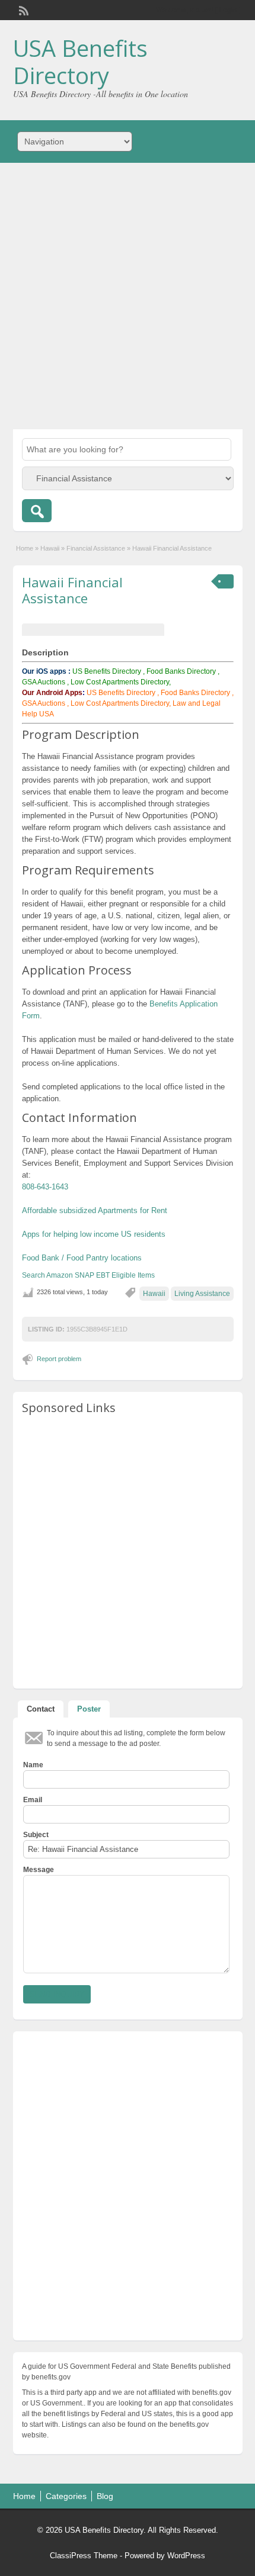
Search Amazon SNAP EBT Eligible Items (88, 1275)
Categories (66, 2496)
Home (25, 548)
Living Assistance (202, 1294)
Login (228, 10)
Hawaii (50, 548)
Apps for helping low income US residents (94, 1234)
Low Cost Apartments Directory (120, 703)
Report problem (59, 1359)
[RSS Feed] (23, 9)
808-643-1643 (45, 1187)
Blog (105, 2496)
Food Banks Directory (181, 671)
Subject (36, 1835)
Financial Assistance (96, 548)
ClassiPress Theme (84, 2556)
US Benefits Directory (107, 671)
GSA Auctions (44, 682)
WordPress (186, 2556)
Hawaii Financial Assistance (72, 590)
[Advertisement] (128, 296)
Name (33, 1765)
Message (39, 1870)
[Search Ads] (37, 511)
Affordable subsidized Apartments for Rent (95, 1210)
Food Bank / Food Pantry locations (82, 1258)
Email (33, 1800)
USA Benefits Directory (80, 62)
